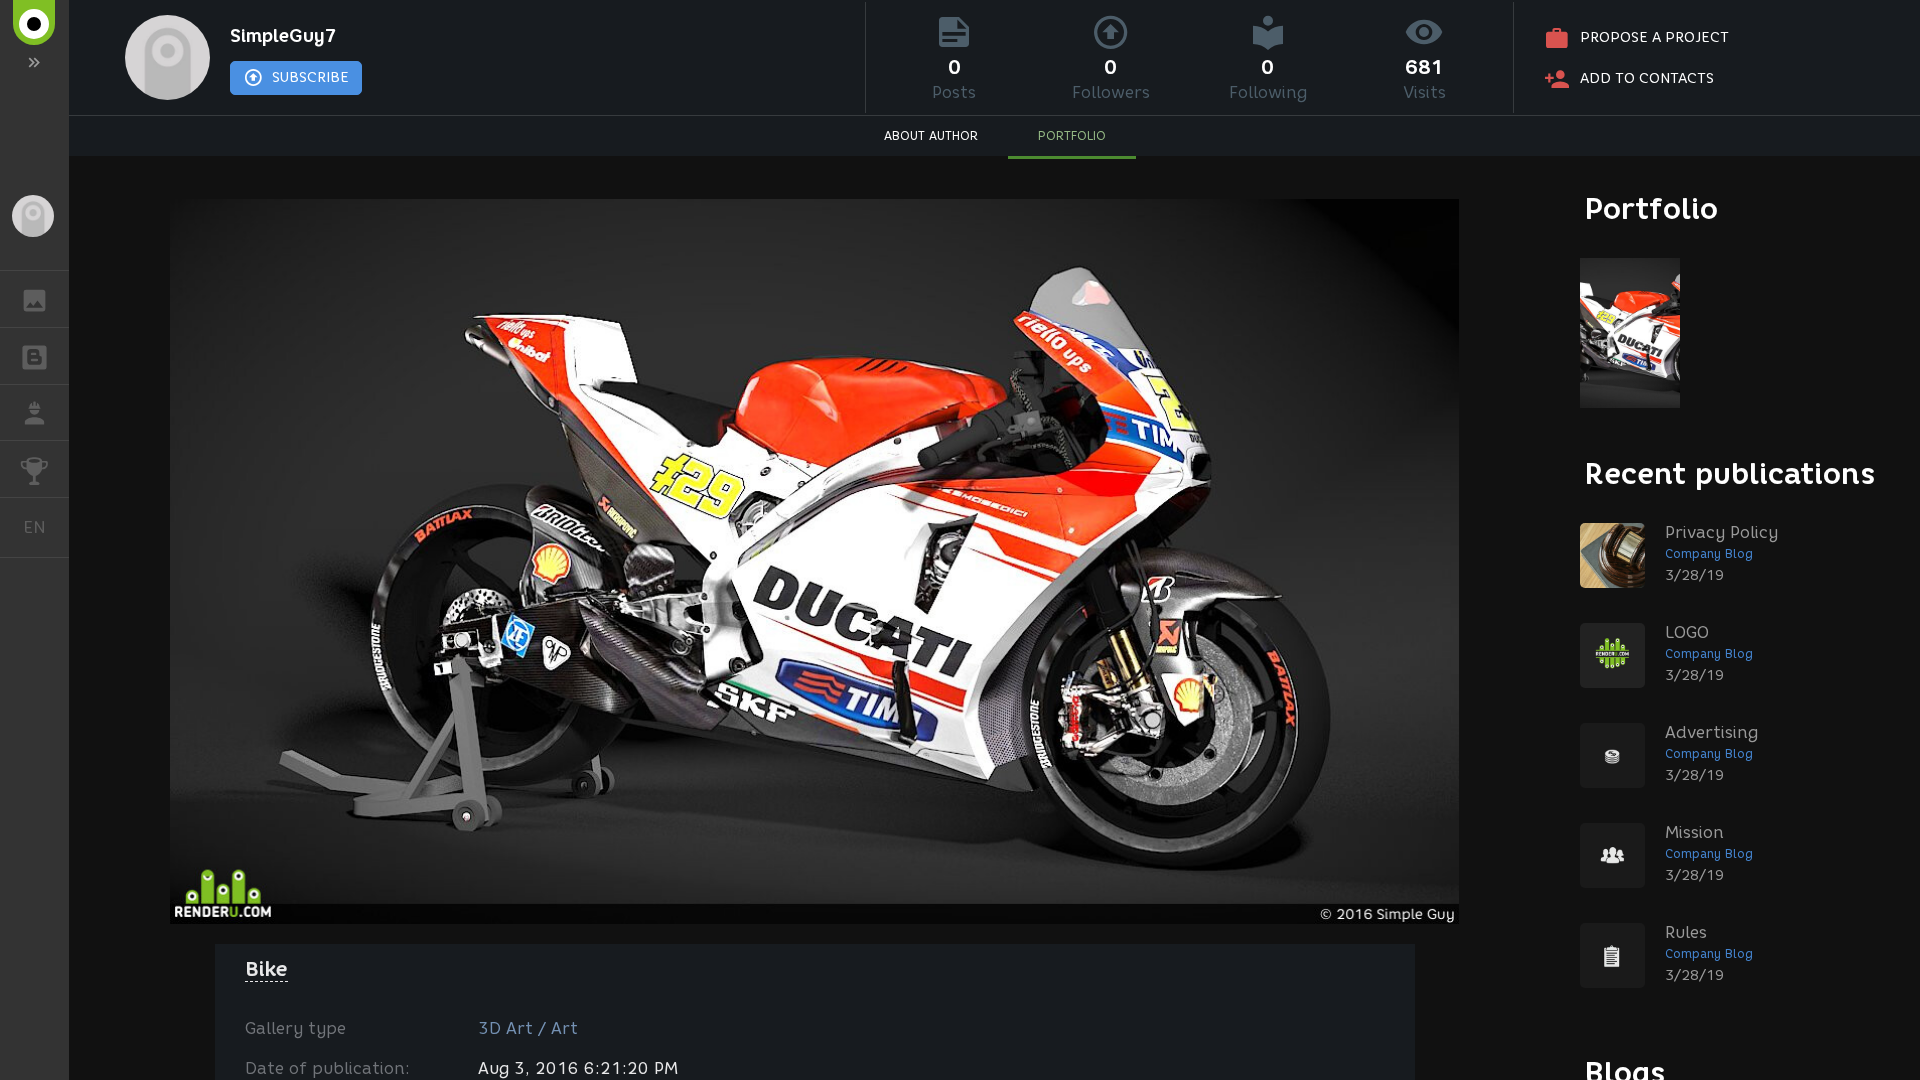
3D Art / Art (528, 1028)
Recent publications (1730, 473)
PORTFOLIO (1072, 135)
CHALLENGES (34, 469)
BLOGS (34, 356)
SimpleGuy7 (283, 36)
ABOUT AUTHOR (931, 135)
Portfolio (1651, 208)
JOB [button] (34, 413)
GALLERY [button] (34, 299)
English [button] (46, 527)
